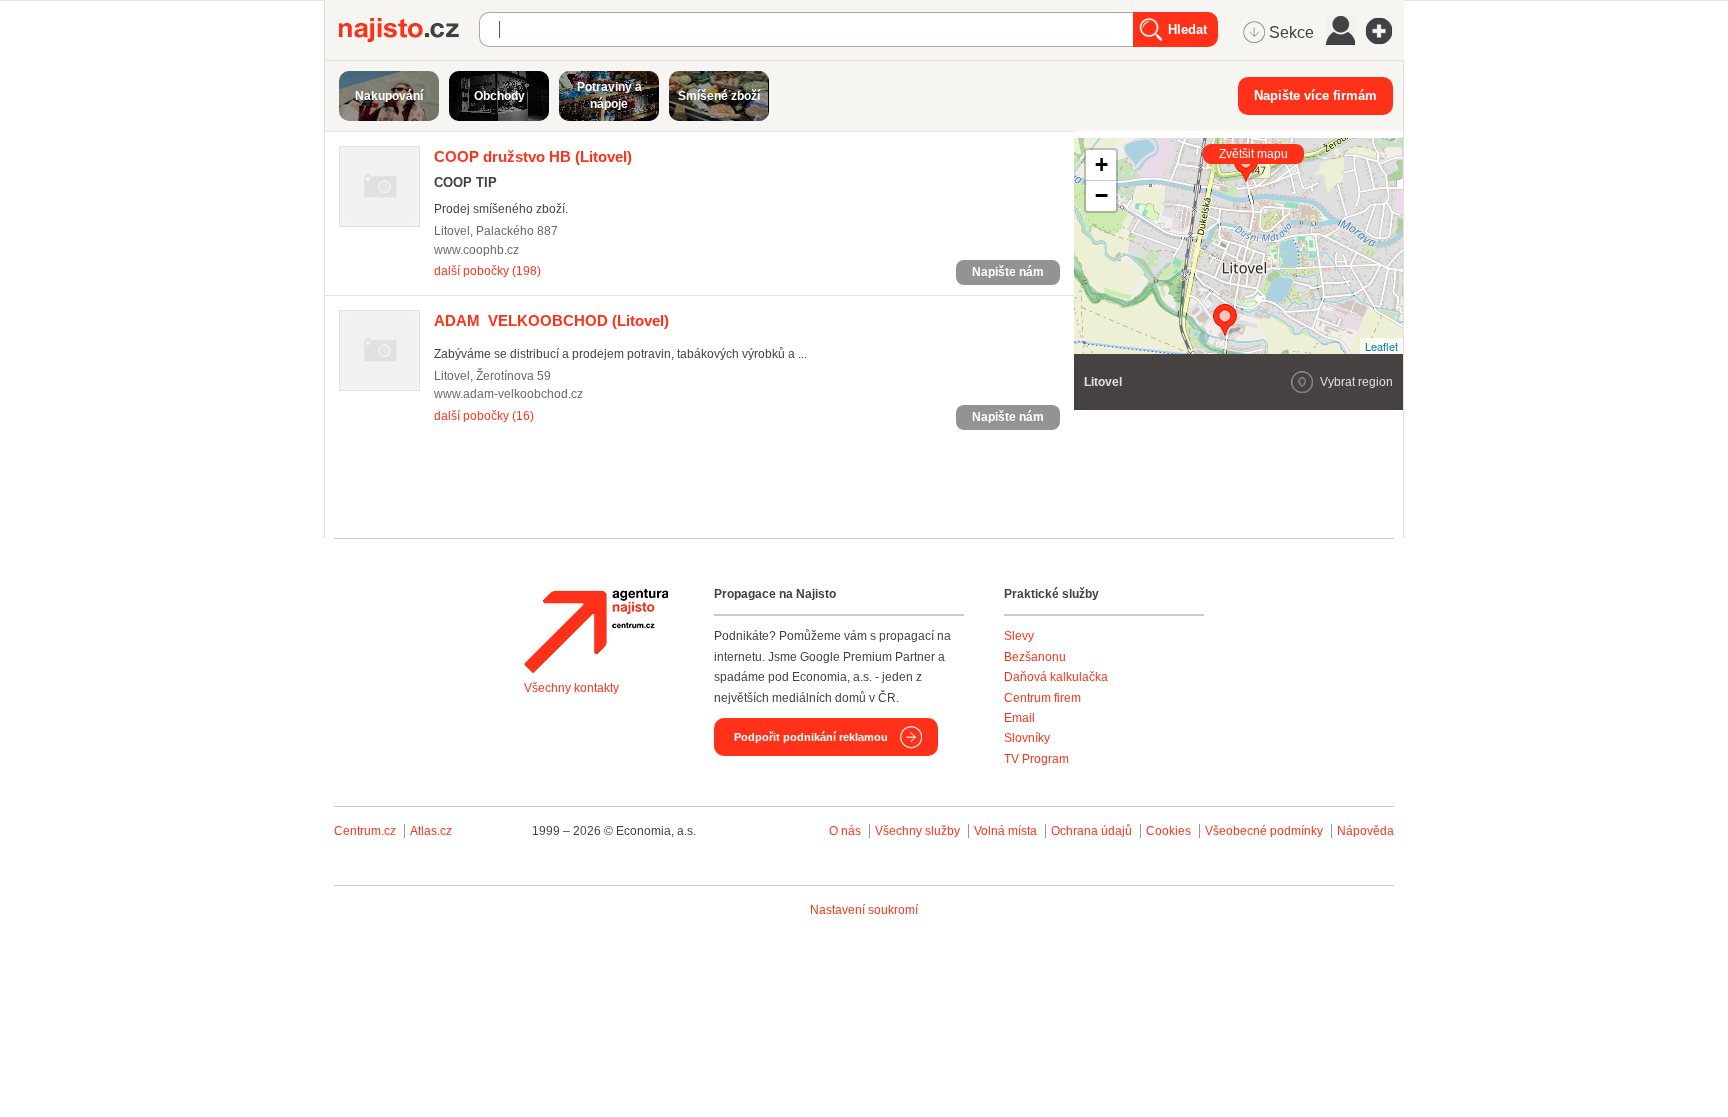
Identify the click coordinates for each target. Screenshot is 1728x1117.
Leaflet (1381, 346)
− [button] (1101, 195)
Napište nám (1008, 272)
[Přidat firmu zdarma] (1385, 31)
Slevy (1019, 636)
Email (1019, 718)
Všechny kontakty (571, 688)
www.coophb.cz (476, 250)
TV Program (1036, 759)
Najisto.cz (409, 30)
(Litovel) (533, 156)
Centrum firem (1042, 698)
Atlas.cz (431, 831)
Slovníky (1027, 738)
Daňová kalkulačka (1056, 677)
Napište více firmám (1315, 95)
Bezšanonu (1035, 657)
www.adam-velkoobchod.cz (508, 394)
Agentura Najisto (596, 631)
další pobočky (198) (487, 271)
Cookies (1168, 831)
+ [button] (1101, 164)
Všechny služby (919, 831)
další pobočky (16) (484, 416)
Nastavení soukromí (864, 910)
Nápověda (1365, 831)
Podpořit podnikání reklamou (811, 737)
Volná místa (1005, 831)
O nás (845, 831)
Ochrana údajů (1091, 831)
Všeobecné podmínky (1264, 831)
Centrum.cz (365, 831)
